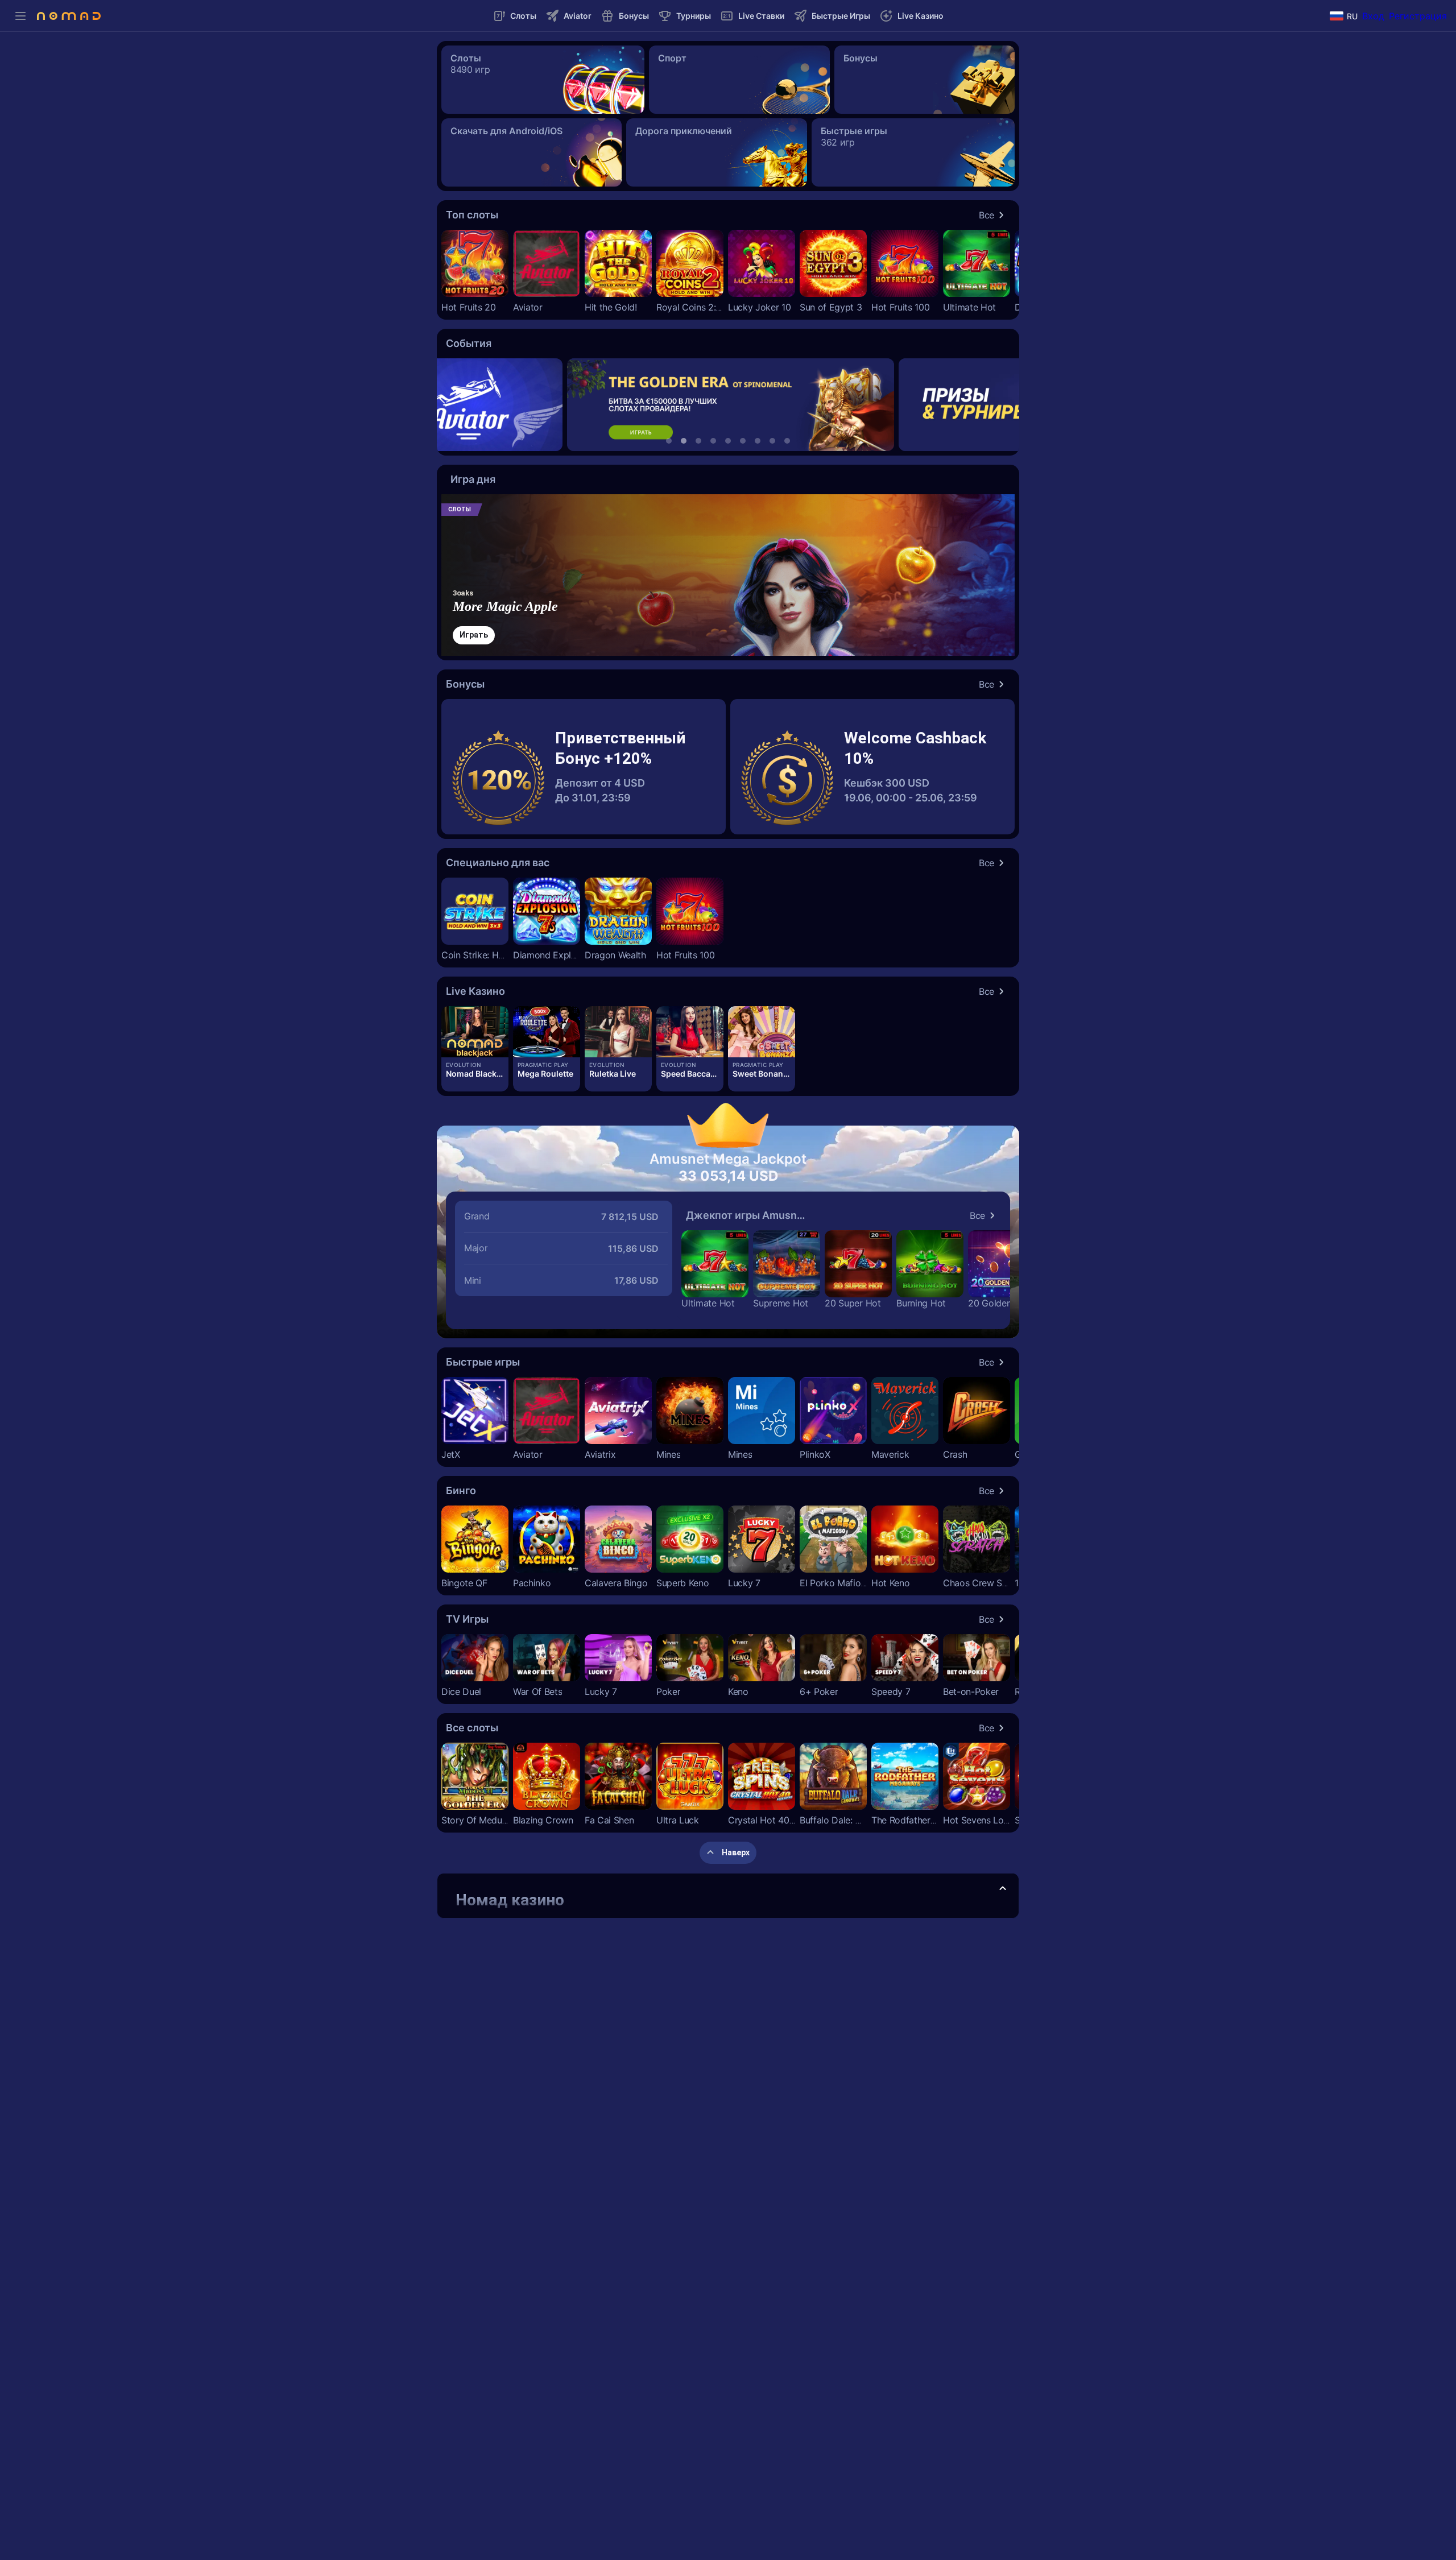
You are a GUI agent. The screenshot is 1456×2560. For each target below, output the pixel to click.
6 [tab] (743, 441)
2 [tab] (684, 441)
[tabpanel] (728, 405)
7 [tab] (758, 441)
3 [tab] (698, 441)
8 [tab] (772, 441)
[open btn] (1003, 1889)
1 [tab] (669, 441)
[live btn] (475, 1032)
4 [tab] (713, 441)
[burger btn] (20, 16)
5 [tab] (728, 441)
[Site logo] (69, 16)
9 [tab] (787, 441)
